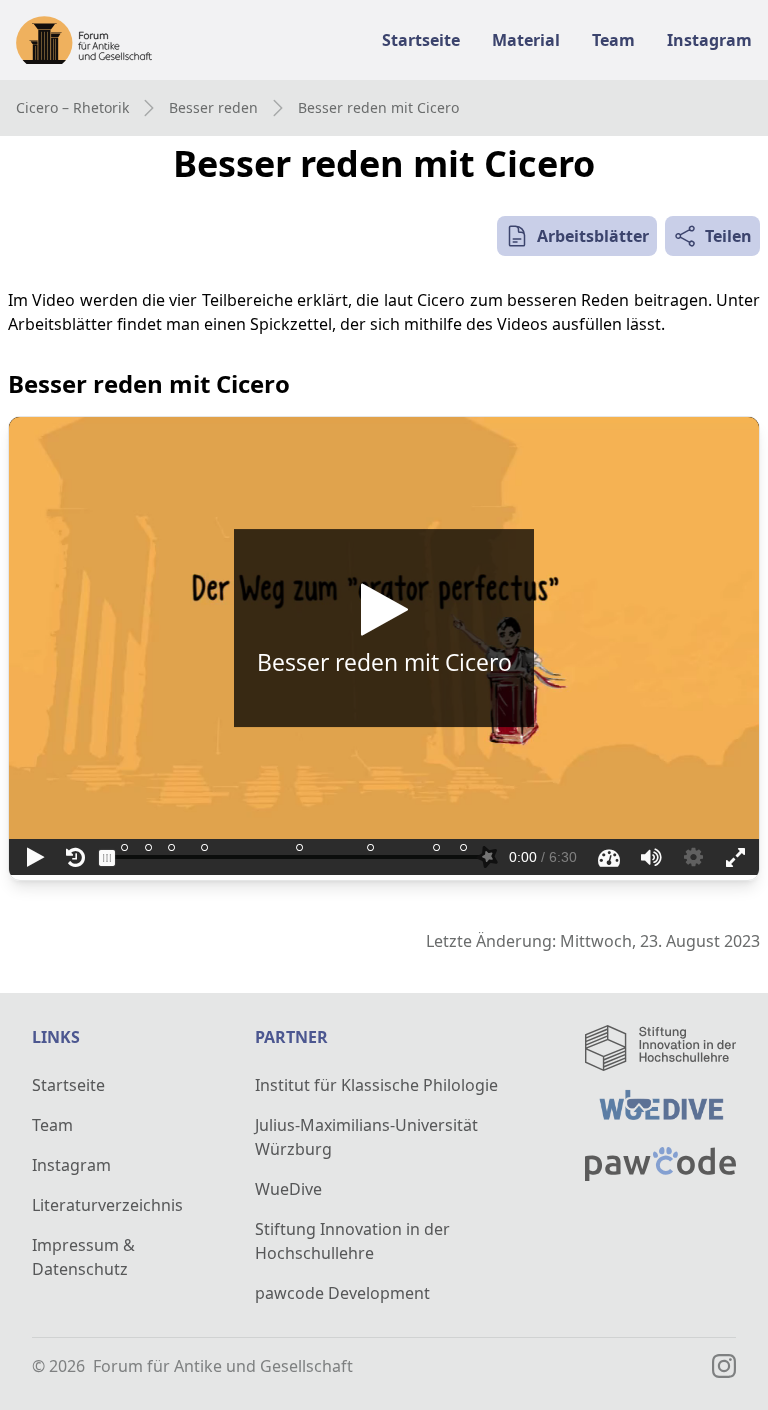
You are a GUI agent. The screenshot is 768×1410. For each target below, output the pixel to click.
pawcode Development (342, 1293)
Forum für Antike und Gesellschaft (223, 1366)
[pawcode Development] (660, 1164)
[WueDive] (660, 1108)
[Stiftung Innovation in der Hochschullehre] (660, 1048)
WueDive (288, 1189)
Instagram (71, 1165)
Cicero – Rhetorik (72, 107)
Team (52, 1125)
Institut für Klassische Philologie (376, 1085)
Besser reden (213, 107)
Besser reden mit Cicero (378, 107)
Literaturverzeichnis (107, 1205)
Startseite (68, 1085)
